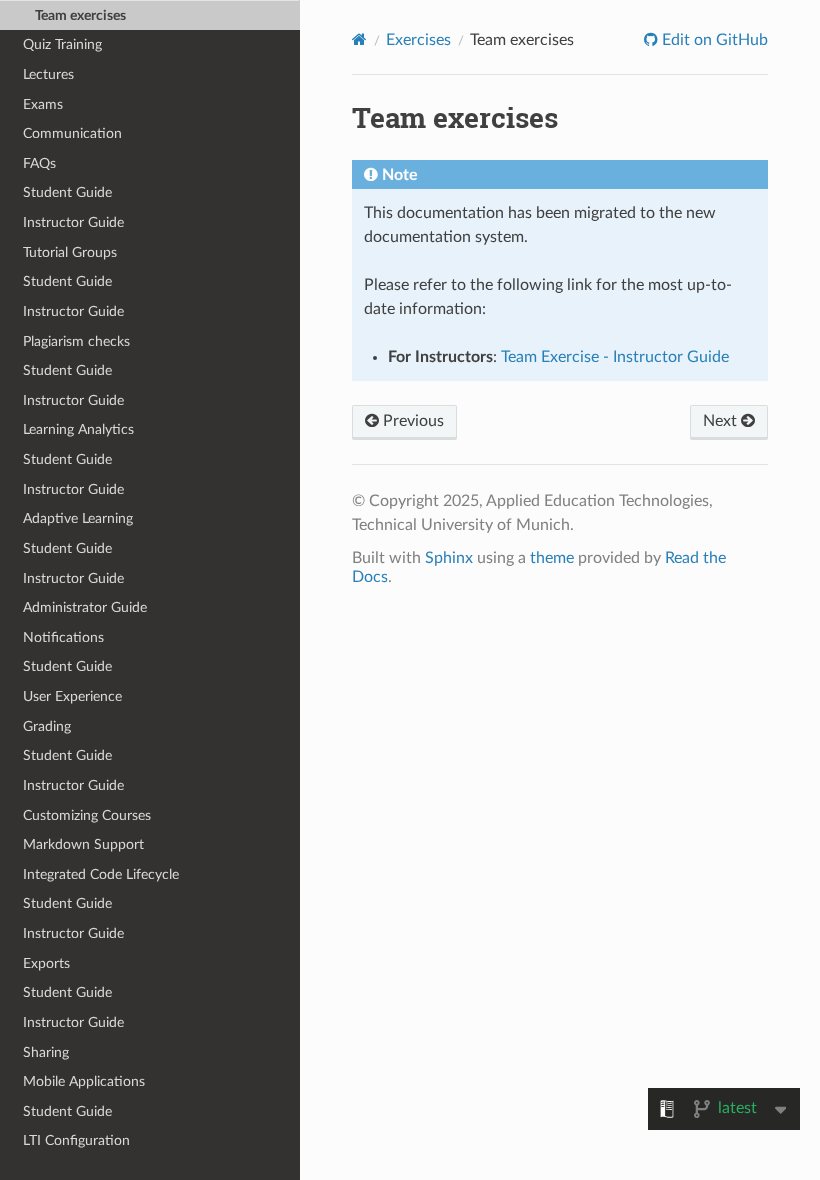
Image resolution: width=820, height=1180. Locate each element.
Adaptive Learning (78, 518)
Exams (43, 104)
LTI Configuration (76, 1140)
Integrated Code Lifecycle (101, 874)
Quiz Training (62, 44)
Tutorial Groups (70, 252)
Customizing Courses (87, 815)
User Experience (72, 696)
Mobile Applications (84, 1081)
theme (552, 558)
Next (722, 421)
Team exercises (80, 15)
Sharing (46, 1052)
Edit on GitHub (713, 40)
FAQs (39, 163)
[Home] (359, 39)
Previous (411, 421)
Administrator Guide (85, 607)
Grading (47, 726)
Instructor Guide (73, 222)
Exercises (418, 40)
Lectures (48, 74)
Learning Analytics (78, 429)
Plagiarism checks (76, 341)
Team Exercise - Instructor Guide (615, 357)
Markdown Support (83, 844)
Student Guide (67, 192)
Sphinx (449, 558)
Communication (72, 133)
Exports (46, 963)
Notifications (63, 637)
